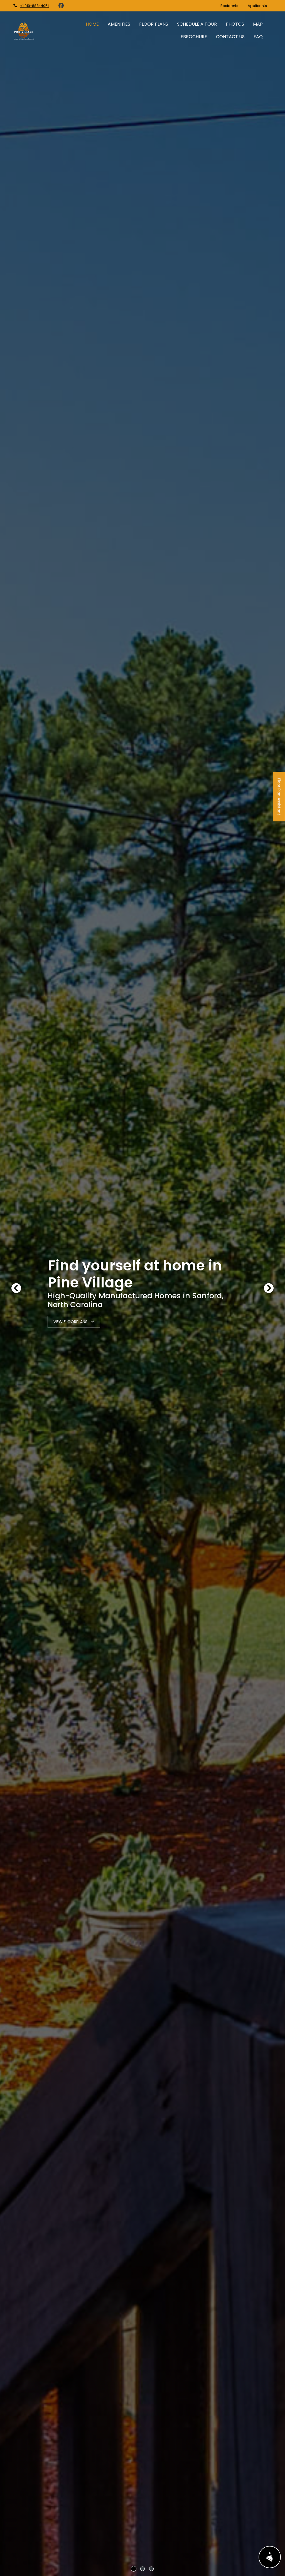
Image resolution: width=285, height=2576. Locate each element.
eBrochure (194, 37)
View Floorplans (71, 1322)
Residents (232, 6)
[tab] (134, 2569)
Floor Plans (154, 24)
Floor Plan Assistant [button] (279, 800)
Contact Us (230, 37)
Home (92, 24)
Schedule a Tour (197, 24)
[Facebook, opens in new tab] (61, 6)
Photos (235, 24)
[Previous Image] (16, 1288)
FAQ (258, 37)
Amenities (119, 24)
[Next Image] (269, 1288)
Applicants (260, 6)
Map (258, 24)
